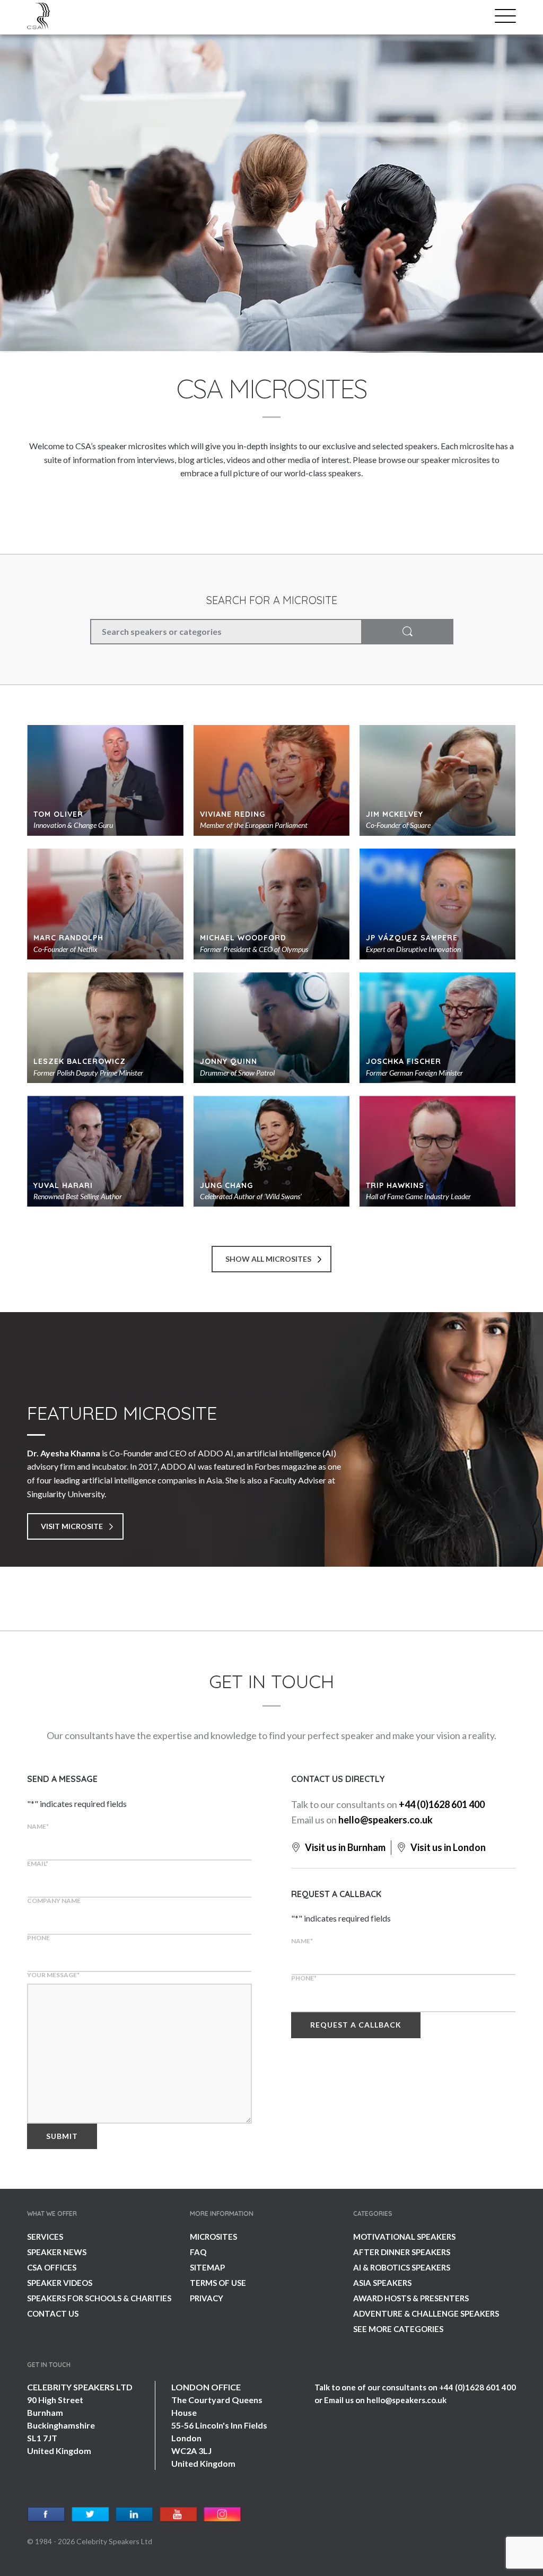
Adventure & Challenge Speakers (426, 2313)
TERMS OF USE (218, 2283)
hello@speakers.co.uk (386, 1820)
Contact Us (53, 2313)
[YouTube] (178, 2515)
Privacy (207, 2298)
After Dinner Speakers (402, 2252)
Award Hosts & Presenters (411, 2298)
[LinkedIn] (134, 2515)
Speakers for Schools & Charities (99, 2298)
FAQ (198, 2252)
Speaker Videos (60, 2283)
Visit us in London (447, 1847)
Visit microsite (72, 1526)
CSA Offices (52, 2267)
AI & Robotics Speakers (402, 2267)
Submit (62, 2136)
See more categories (398, 2329)
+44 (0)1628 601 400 (442, 1804)
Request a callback (356, 2025)
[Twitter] (90, 2515)
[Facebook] (46, 2515)
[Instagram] (222, 2515)
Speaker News (57, 2252)
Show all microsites (268, 1259)
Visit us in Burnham (344, 1847)
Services (45, 2237)
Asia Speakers (382, 2283)
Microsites (213, 2237)
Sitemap (207, 2267)
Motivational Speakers (404, 2237)
